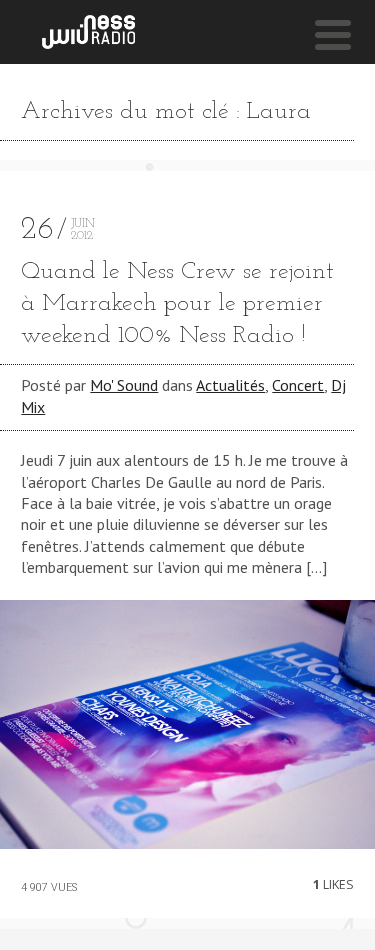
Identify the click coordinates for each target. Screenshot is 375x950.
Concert (298, 385)
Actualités (230, 385)
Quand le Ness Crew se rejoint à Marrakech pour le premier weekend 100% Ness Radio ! (177, 304)
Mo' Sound (124, 385)
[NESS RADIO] (88, 32)
